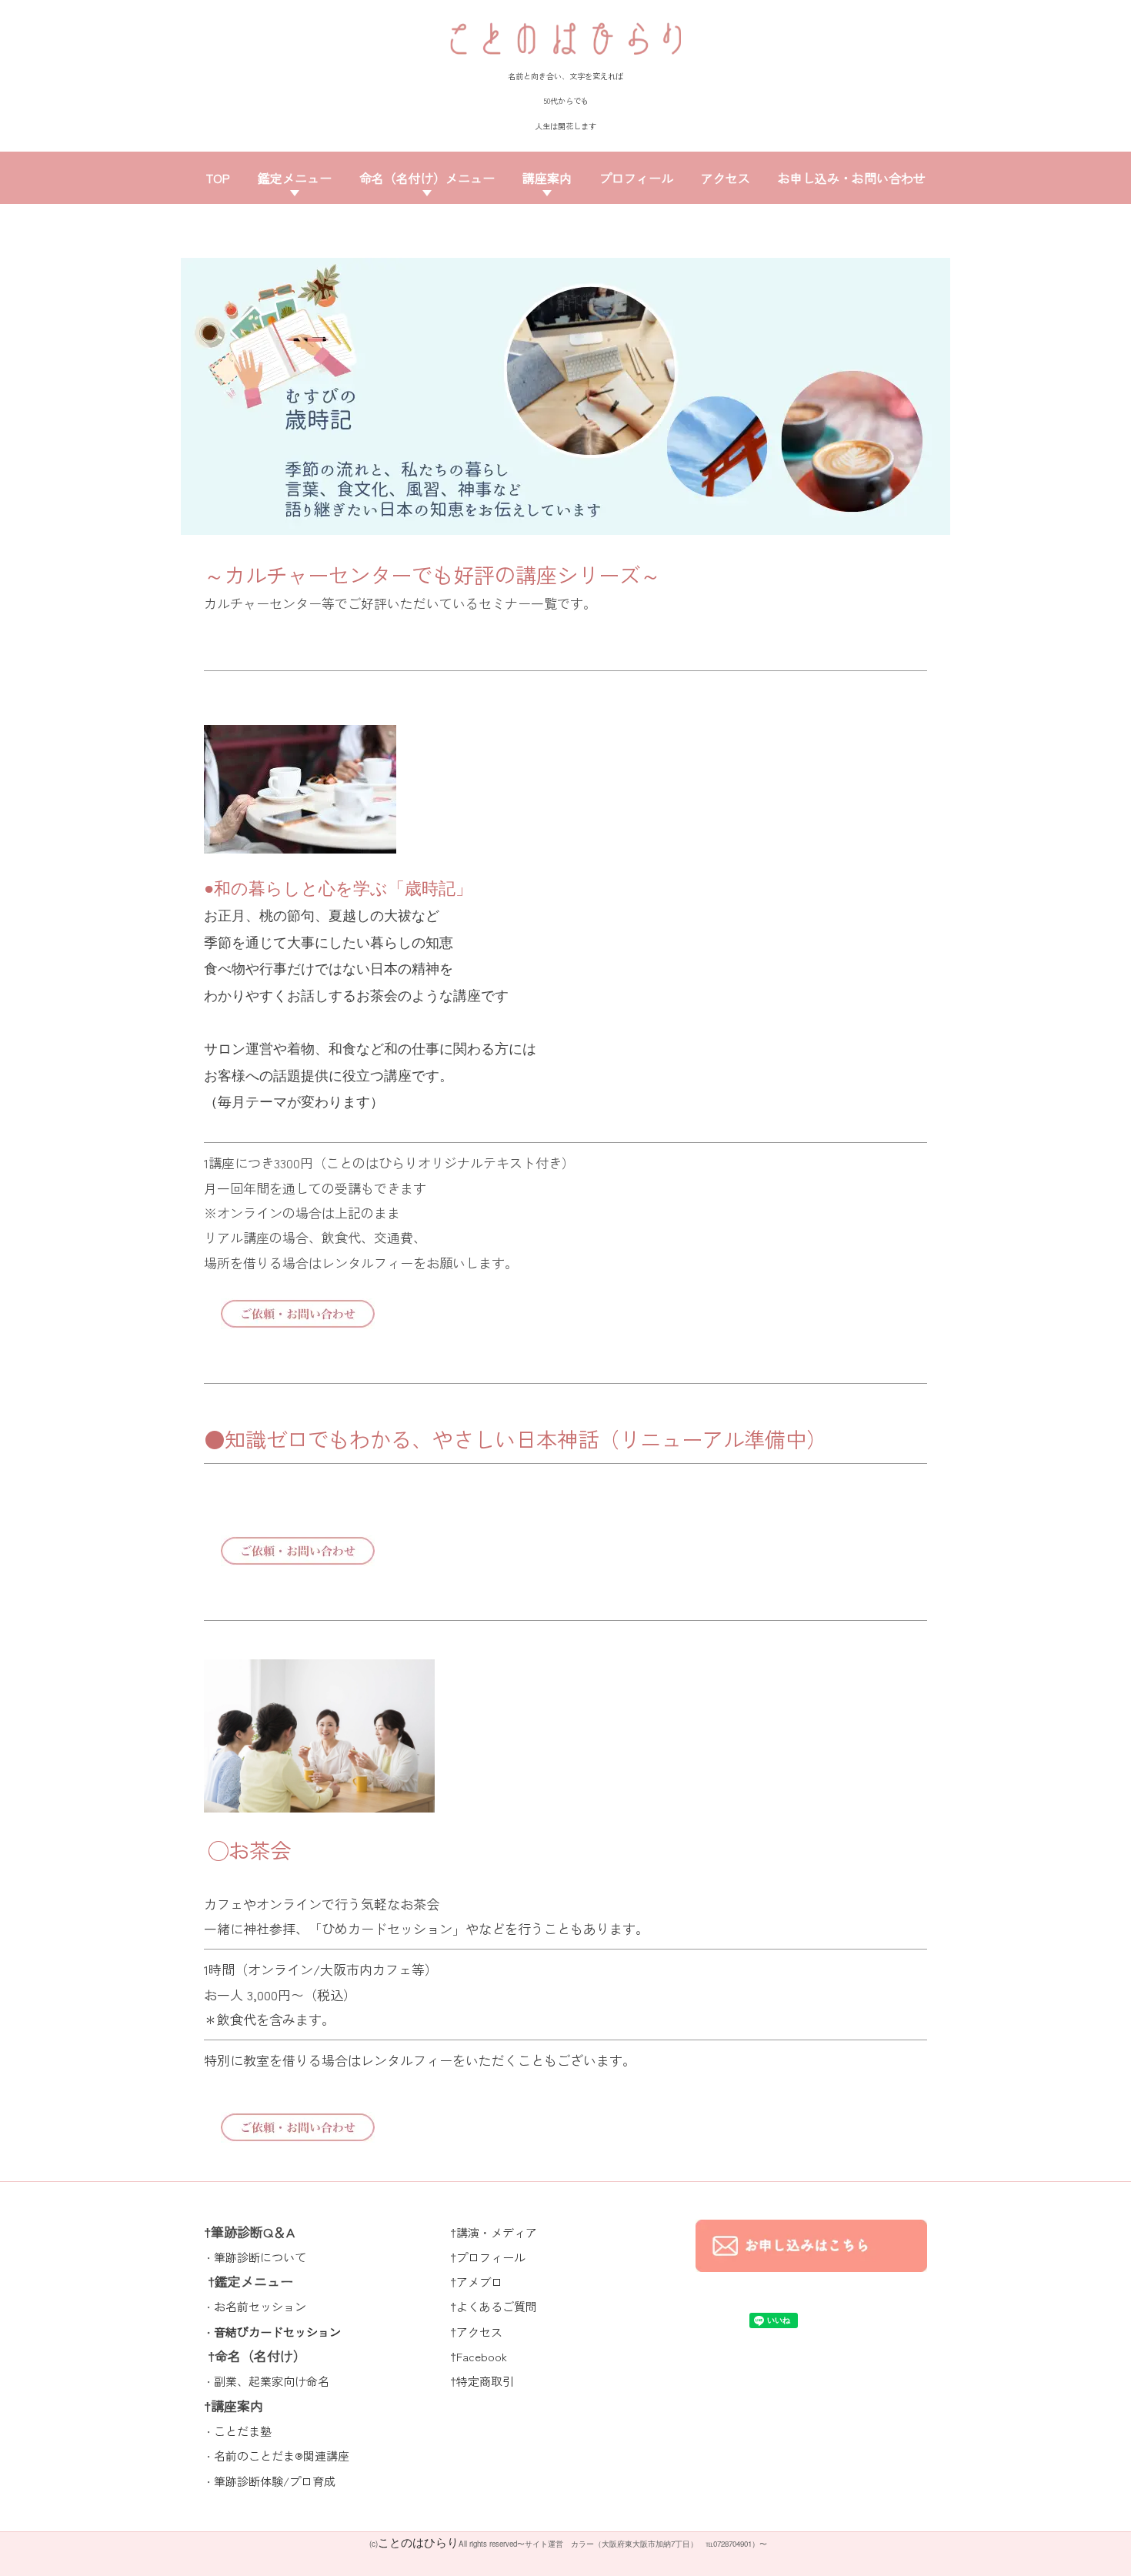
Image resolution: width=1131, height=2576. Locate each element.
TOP (218, 178)
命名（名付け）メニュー (427, 178)
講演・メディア (497, 2232)
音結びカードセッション (277, 2332)
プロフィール (636, 178)
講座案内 (547, 178)
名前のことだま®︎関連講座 (282, 2456)
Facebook (482, 2356)
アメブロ (479, 2282)
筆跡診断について (260, 2257)
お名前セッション (260, 2306)
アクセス (726, 178)
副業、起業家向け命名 (272, 2381)
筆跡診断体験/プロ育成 (275, 2481)
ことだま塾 (243, 2431)
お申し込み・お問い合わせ (852, 178)
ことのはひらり (418, 2542)
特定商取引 (485, 2381)
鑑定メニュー (295, 178)
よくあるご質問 (497, 2306)
